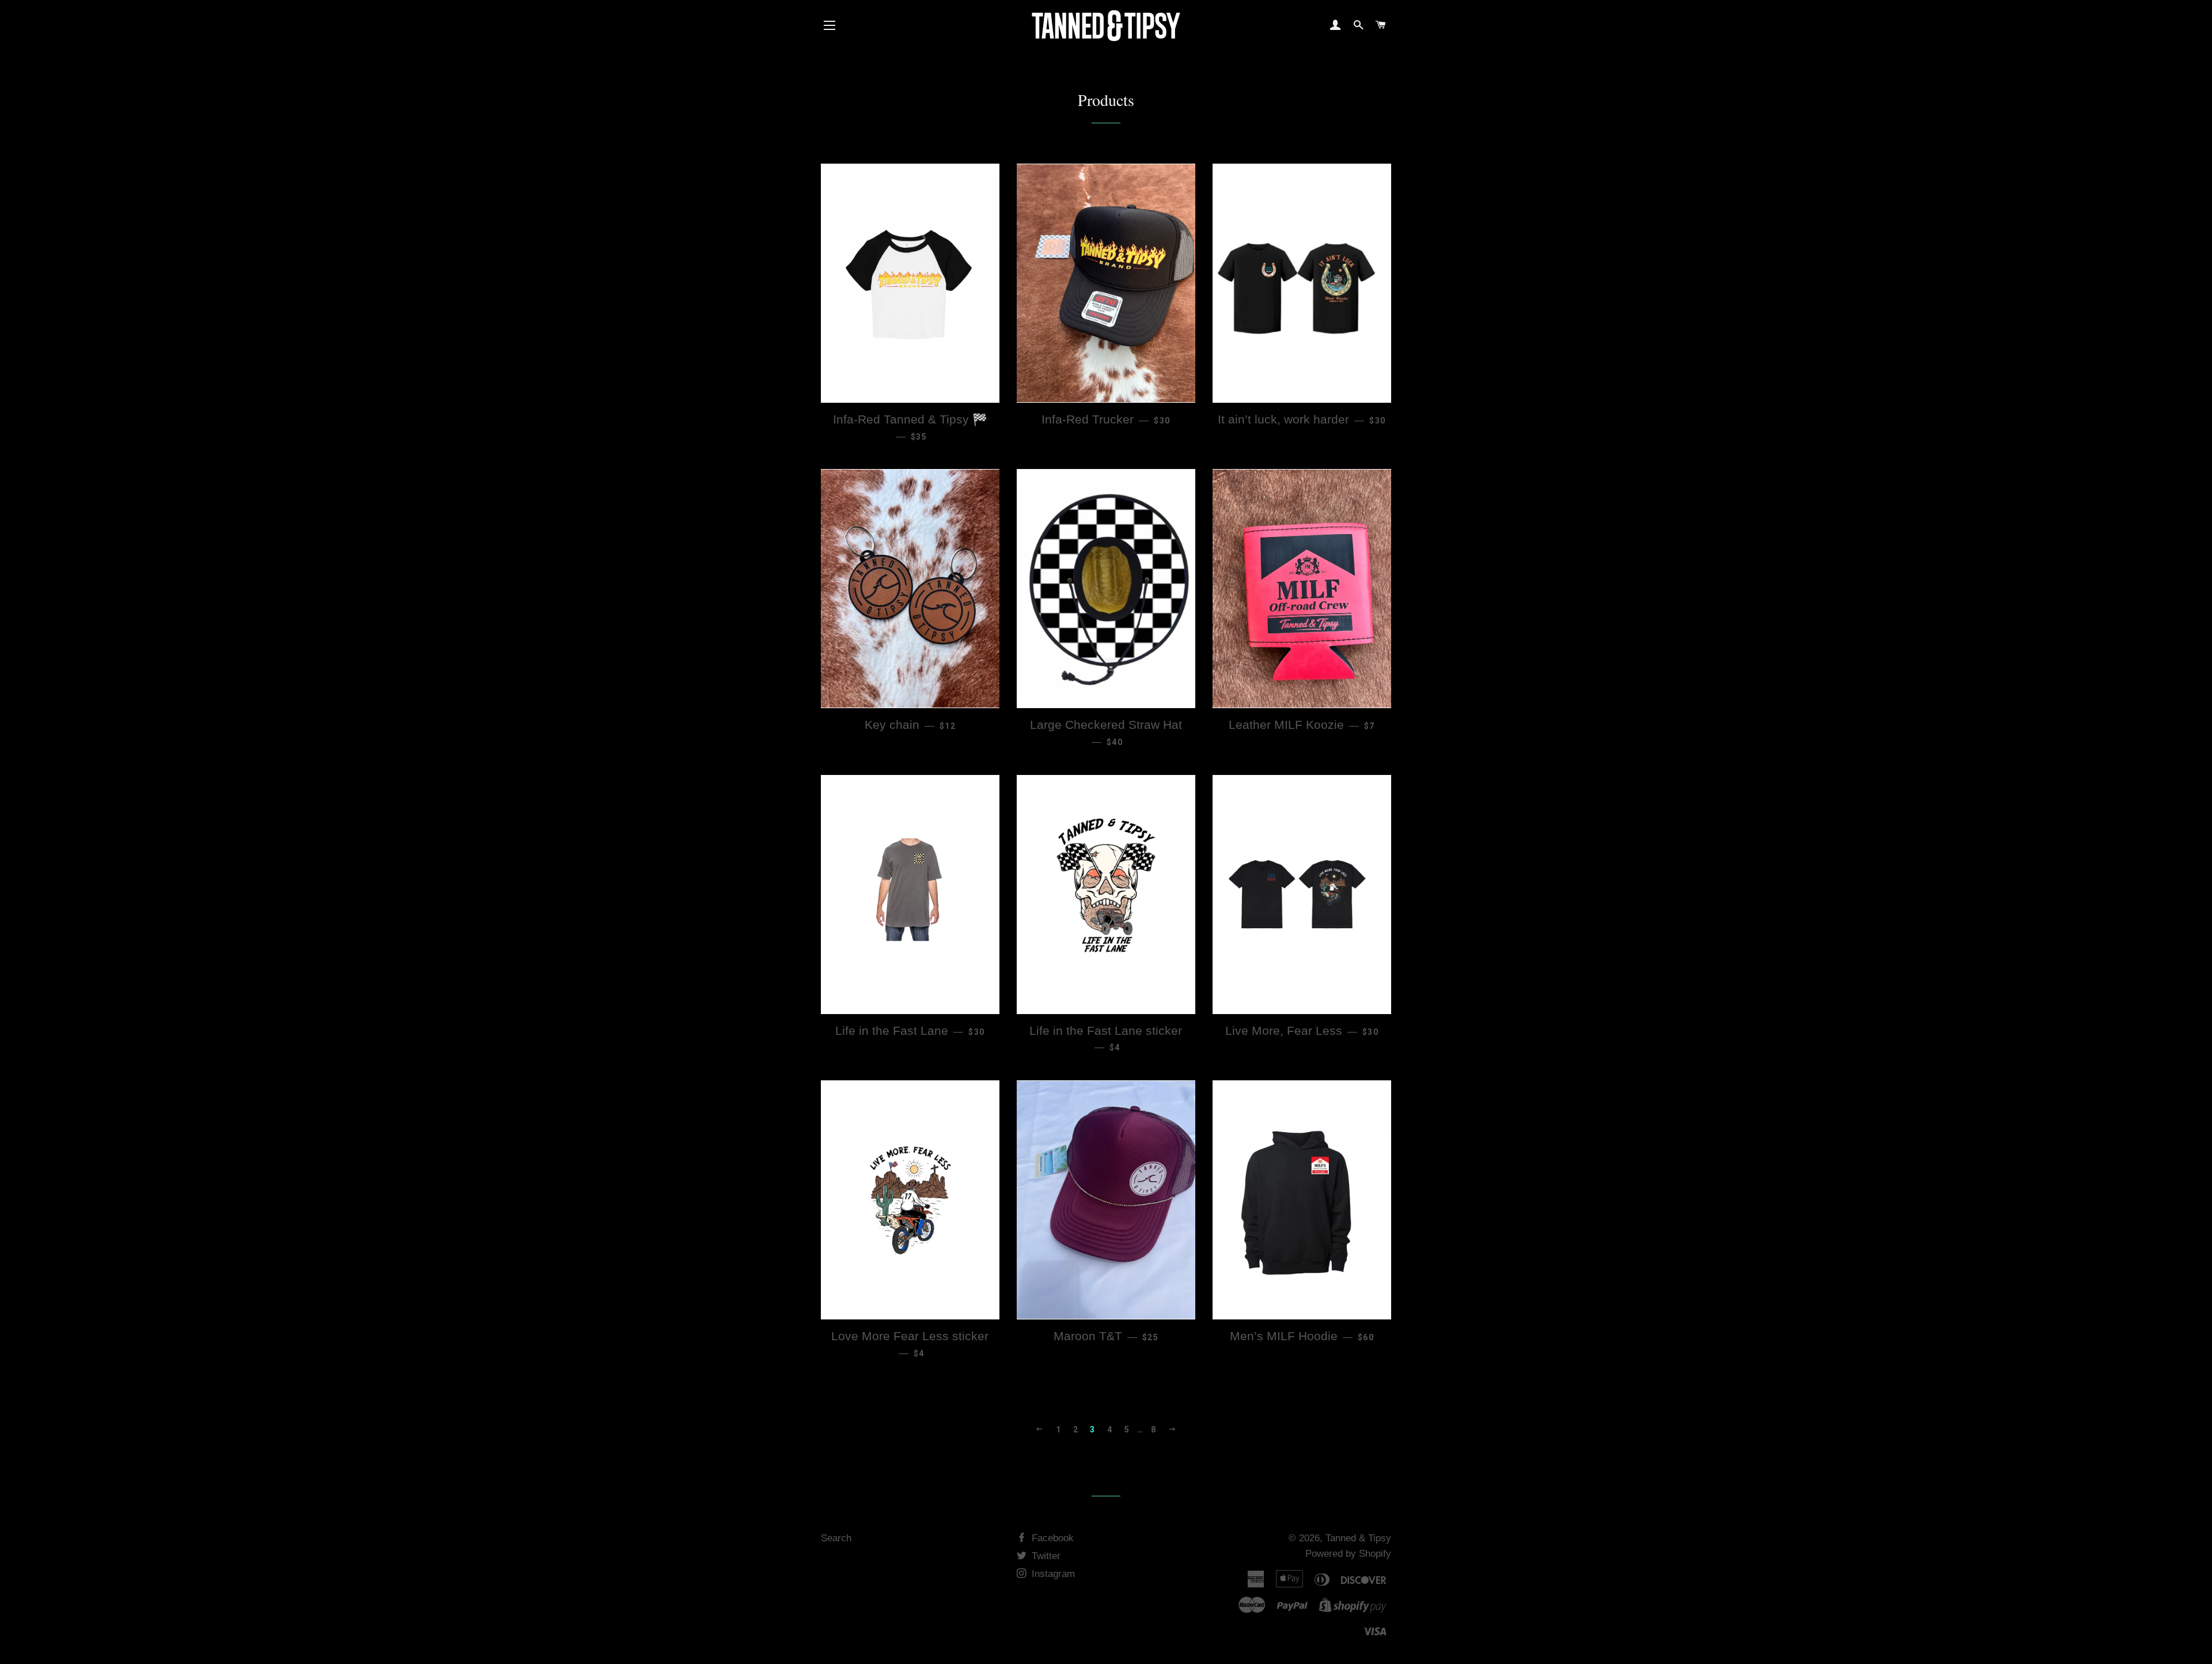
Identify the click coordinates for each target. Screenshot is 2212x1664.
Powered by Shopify (1348, 1554)
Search (836, 1538)
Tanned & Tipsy (1358, 1538)
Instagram (1052, 1574)
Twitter (1045, 1556)
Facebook (1051, 1538)
